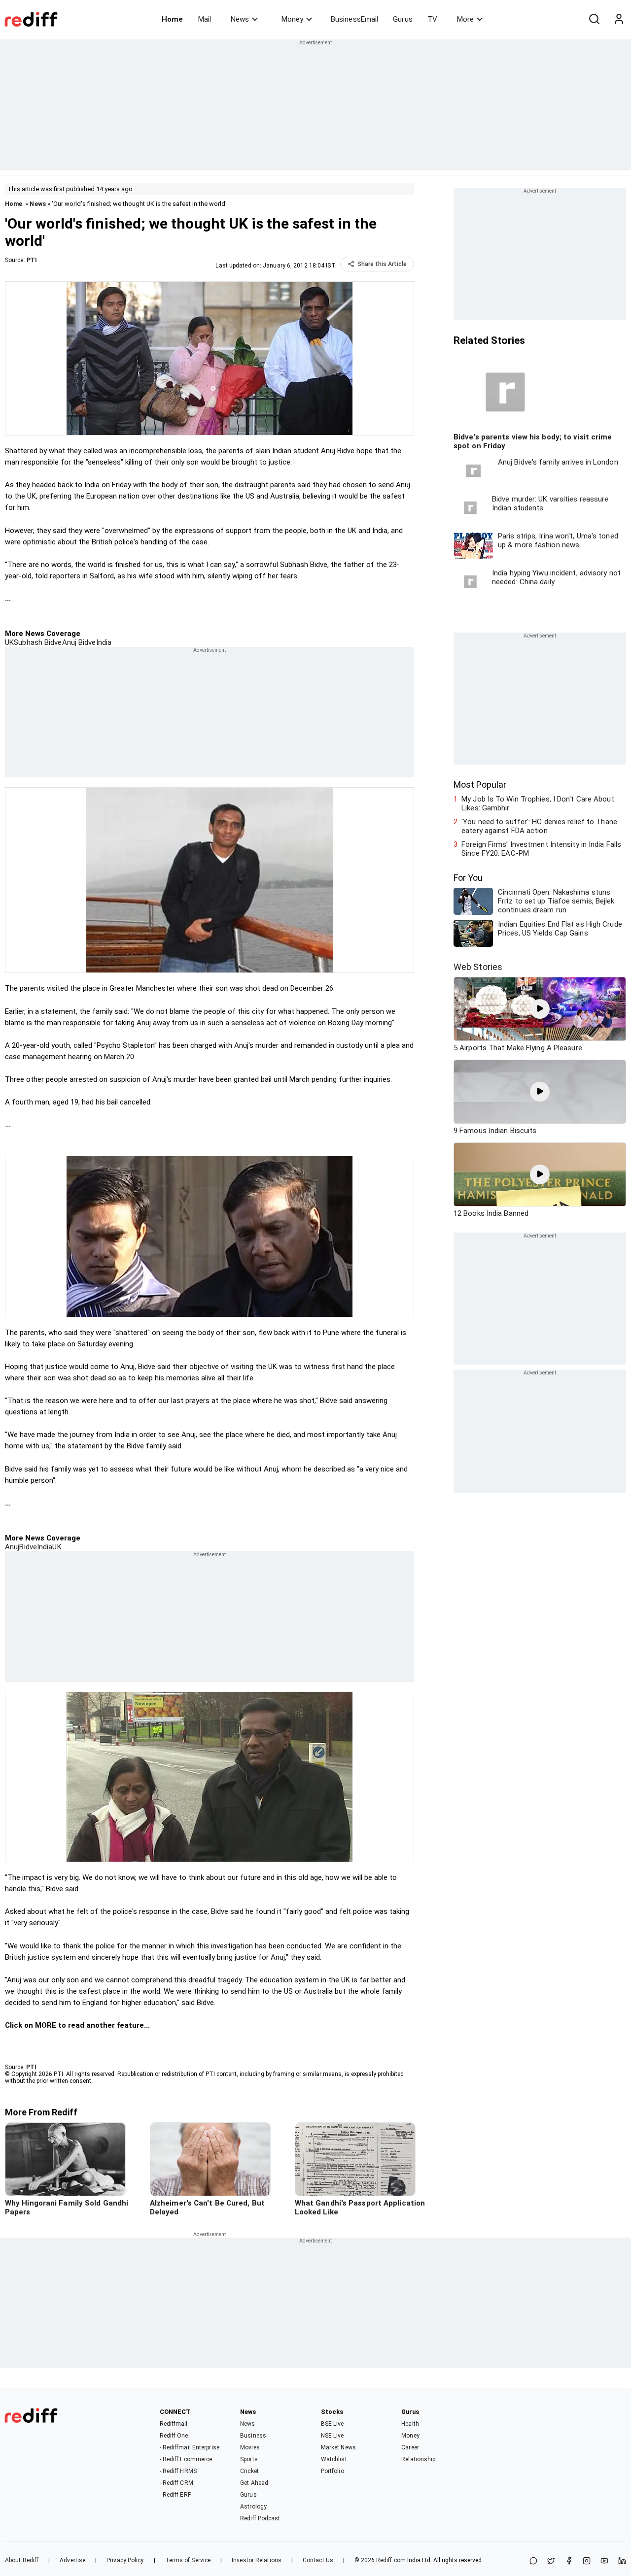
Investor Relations (257, 2560)
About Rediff (22, 2560)
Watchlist (334, 2459)
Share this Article (382, 264)
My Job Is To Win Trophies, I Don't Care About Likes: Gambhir (538, 803)
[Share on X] (551, 2561)
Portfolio (333, 2471)
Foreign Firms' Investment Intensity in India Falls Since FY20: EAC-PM (541, 849)
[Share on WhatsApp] (533, 2561)
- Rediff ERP (175, 2495)
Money (292, 19)
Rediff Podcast (260, 2518)
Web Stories (478, 967)
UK (9, 642)
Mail (205, 19)
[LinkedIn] (622, 2561)
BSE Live (333, 2424)
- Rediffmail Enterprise (190, 2447)
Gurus (403, 19)
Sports (249, 2459)
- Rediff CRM (176, 2483)
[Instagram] (587, 2561)
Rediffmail (174, 2424)
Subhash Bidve (38, 642)
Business (253, 2436)
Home (172, 19)
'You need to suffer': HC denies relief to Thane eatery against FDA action (539, 826)
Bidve (28, 1547)
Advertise (72, 2560)
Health (410, 2424)
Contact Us (318, 2560)
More (465, 19)
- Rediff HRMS (178, 2471)
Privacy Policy (125, 2560)
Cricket (249, 2471)
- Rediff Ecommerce (186, 2459)
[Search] (594, 19)
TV (432, 19)
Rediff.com (391, 2560)
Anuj (12, 1547)
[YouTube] (604, 2561)
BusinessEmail (354, 19)
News (240, 19)
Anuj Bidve (79, 642)
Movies (250, 2447)
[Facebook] (569, 2561)
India (104, 642)
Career (410, 2447)
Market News (338, 2447)
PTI (32, 260)
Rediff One (174, 2436)
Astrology (253, 2507)
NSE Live (333, 2436)
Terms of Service (188, 2560)
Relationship (418, 2459)
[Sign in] (619, 19)
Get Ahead (254, 2483)
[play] (540, 1009)
